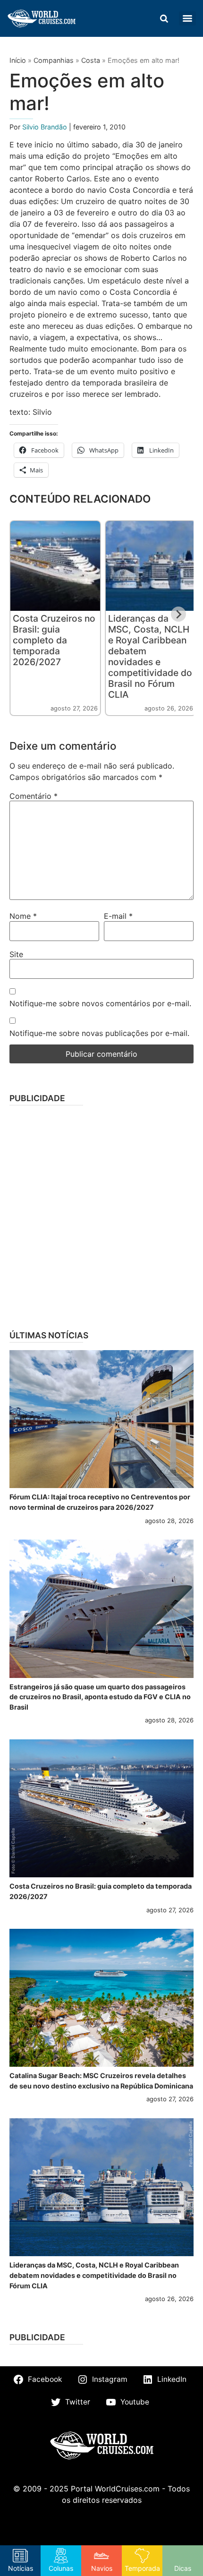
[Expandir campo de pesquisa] (164, 18)
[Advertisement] (101, 1215)
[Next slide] (178, 614)
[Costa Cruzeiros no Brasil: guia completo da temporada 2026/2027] (101, 1809)
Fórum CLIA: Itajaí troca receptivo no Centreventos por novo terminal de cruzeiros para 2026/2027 (100, 1502)
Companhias (54, 60)
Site (16, 954)
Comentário (34, 796)
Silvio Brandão (46, 127)
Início (18, 60)
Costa (91, 60)
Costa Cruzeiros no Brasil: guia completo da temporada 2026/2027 (54, 640)
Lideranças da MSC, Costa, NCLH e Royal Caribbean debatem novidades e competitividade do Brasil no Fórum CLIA (150, 656)
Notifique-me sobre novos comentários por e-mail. (100, 1003)
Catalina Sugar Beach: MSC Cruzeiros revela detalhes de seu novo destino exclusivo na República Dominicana (101, 2081)
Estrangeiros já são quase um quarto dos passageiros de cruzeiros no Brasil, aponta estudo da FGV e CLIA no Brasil (100, 1697)
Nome (23, 916)
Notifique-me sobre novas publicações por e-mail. (99, 1033)
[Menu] (187, 18)
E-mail (118, 916)
